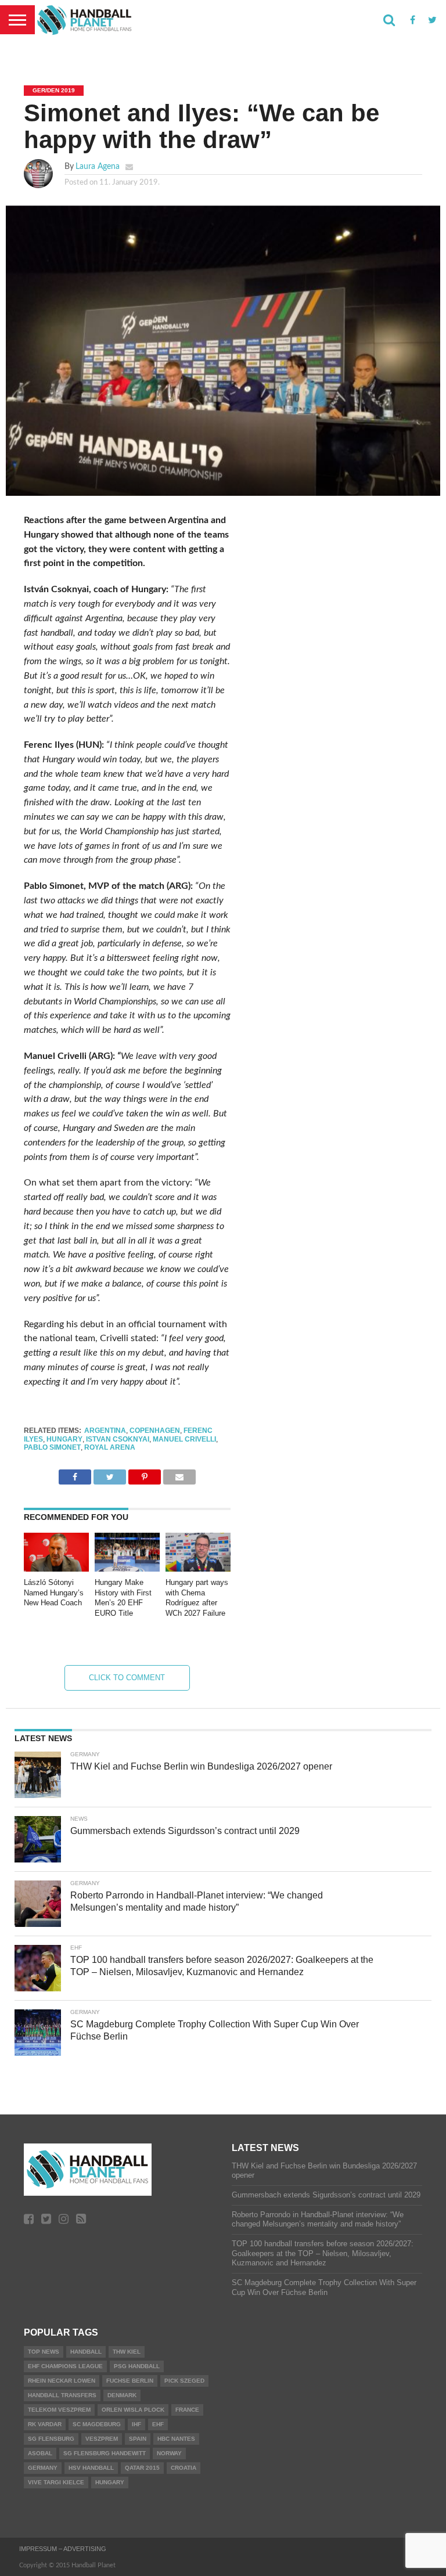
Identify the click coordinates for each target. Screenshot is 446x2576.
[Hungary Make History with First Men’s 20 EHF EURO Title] (127, 1569)
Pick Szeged (184, 2381)
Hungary (64, 1439)
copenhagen (155, 1431)
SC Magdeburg (97, 2424)
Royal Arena (110, 1447)
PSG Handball (137, 2366)
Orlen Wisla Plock (133, 2410)
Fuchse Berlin (130, 2381)
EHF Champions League (65, 2366)
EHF (158, 2424)
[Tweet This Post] (110, 1474)
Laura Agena (98, 166)
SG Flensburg (51, 2439)
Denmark (122, 2395)
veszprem (102, 2439)
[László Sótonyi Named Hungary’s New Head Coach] (56, 1569)
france (187, 2410)
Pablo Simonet (52, 1447)
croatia (184, 2468)
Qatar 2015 (142, 2468)
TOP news (44, 2352)
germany (43, 2468)
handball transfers (62, 2395)
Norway (169, 2453)
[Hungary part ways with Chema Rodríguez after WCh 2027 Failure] (198, 1569)
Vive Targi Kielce (56, 2482)
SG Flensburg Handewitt (105, 2453)
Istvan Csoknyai (118, 1439)
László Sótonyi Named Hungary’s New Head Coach (54, 1593)
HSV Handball (91, 2468)
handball (86, 2352)
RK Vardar (45, 2424)
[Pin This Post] (145, 1474)
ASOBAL (40, 2453)
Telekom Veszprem (59, 2410)
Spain (138, 2439)
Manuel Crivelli (184, 1439)
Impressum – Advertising (63, 2549)
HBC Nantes (176, 2439)
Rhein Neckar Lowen (62, 2381)
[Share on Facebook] (75, 1474)
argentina (105, 1431)
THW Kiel (127, 2352)
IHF (136, 2424)
